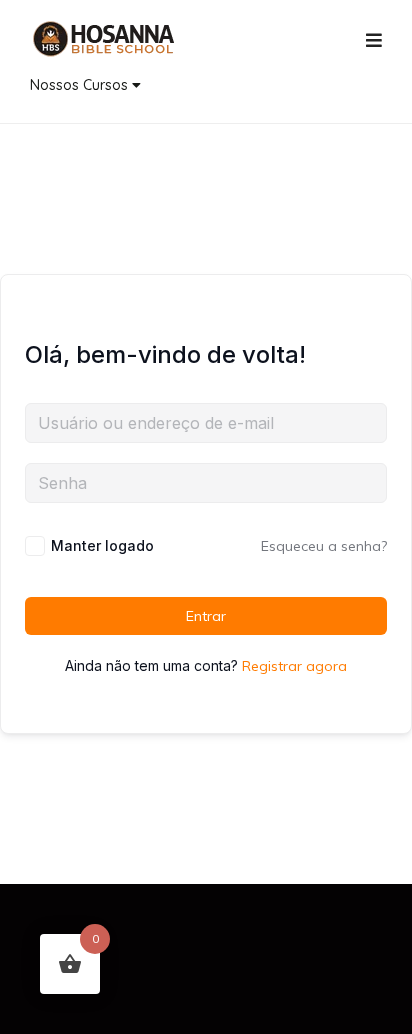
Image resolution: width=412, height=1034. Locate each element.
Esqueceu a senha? (324, 546)
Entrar (206, 616)
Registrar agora (294, 666)
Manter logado (102, 545)
